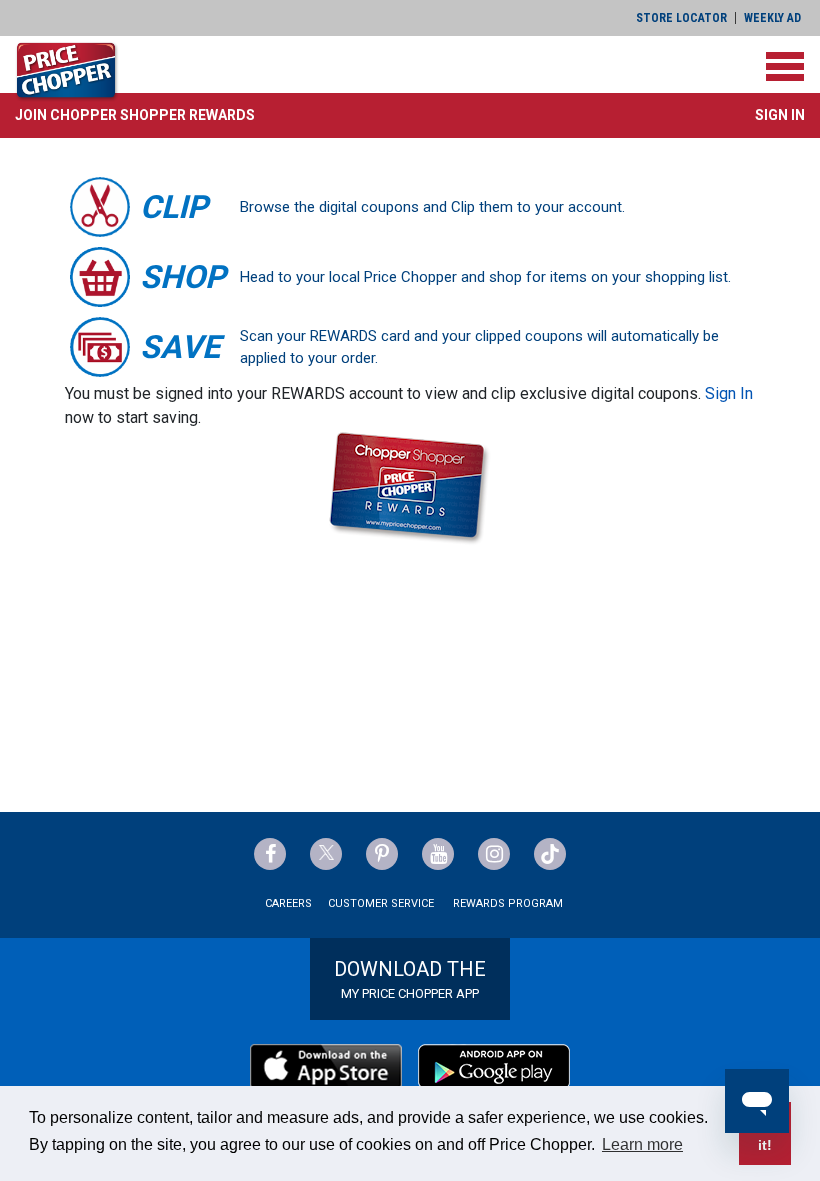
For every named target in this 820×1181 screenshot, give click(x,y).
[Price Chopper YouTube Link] (438, 854)
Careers (288, 903)
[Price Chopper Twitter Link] (326, 854)
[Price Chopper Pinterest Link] (382, 854)
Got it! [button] (765, 1133)
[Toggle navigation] (785, 66)
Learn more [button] (642, 1144)
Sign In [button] (780, 115)
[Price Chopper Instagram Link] (494, 854)
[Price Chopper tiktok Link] (550, 854)
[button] (135, 115)
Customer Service (381, 903)
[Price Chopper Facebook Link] (270, 854)
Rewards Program (508, 903)
